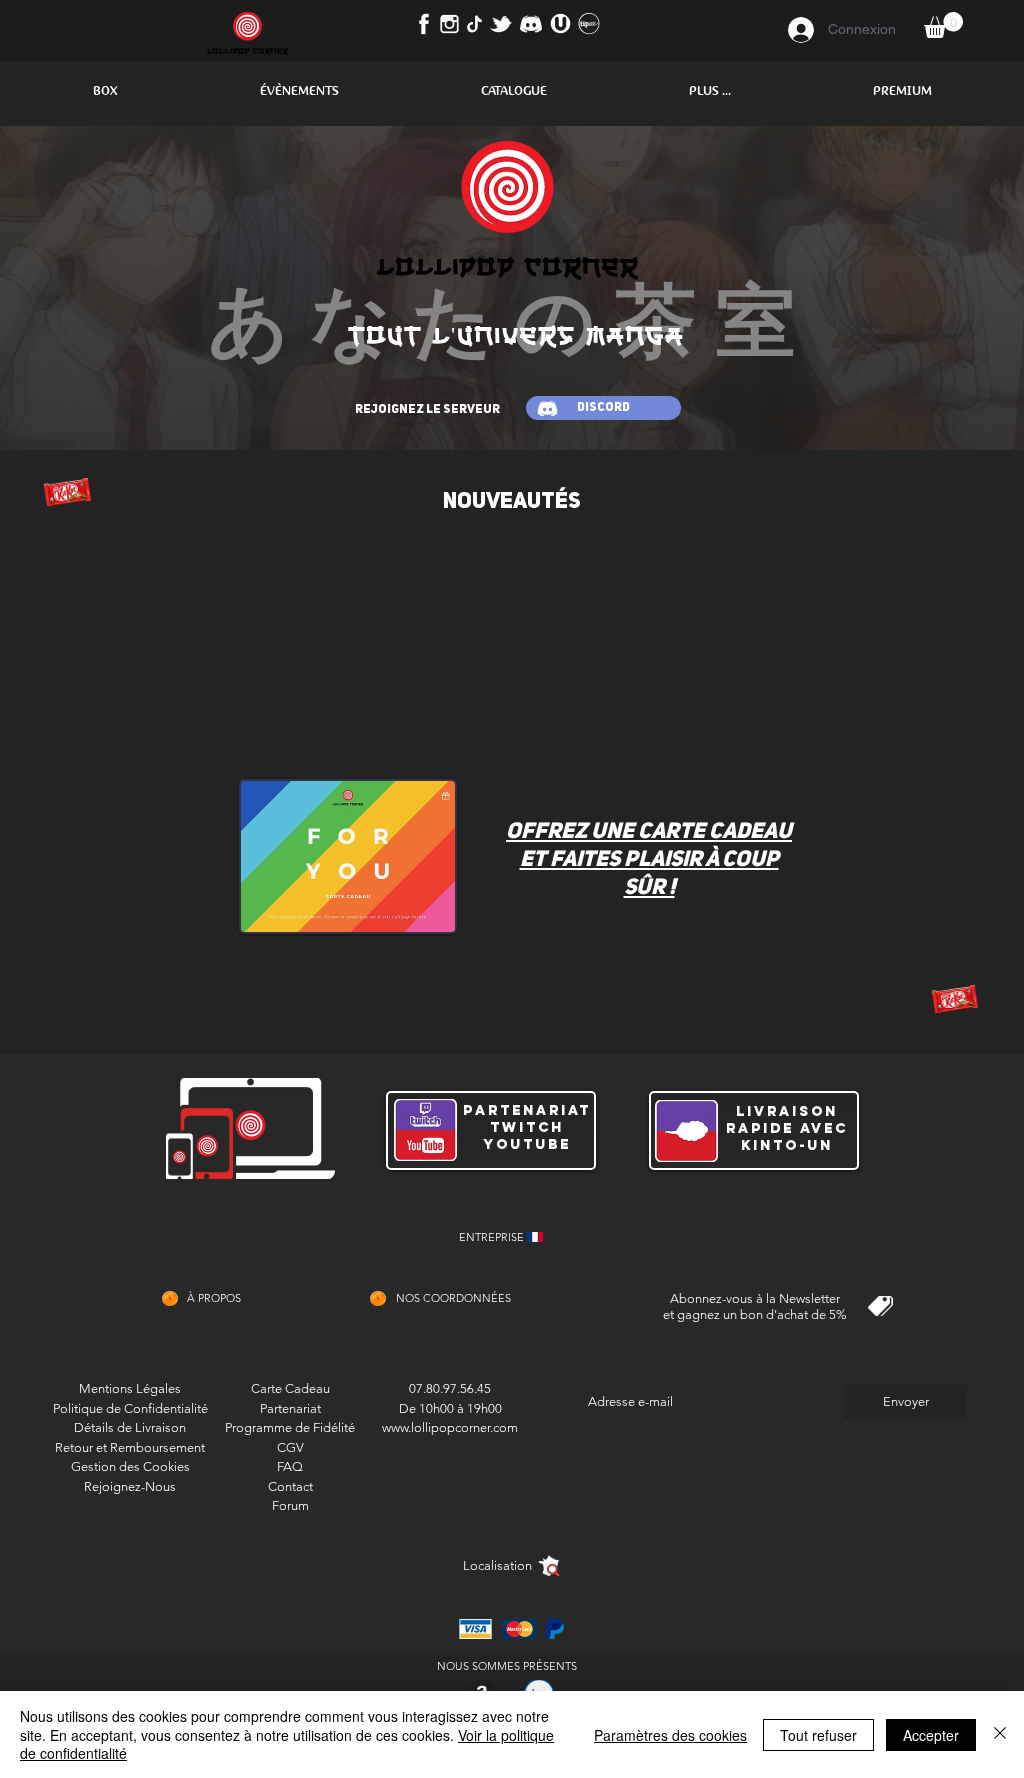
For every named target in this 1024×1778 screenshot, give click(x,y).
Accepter (931, 1735)
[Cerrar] (1000, 1734)
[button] (105, 91)
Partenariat (290, 1408)
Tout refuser (818, 1735)
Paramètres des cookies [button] (670, 1735)
